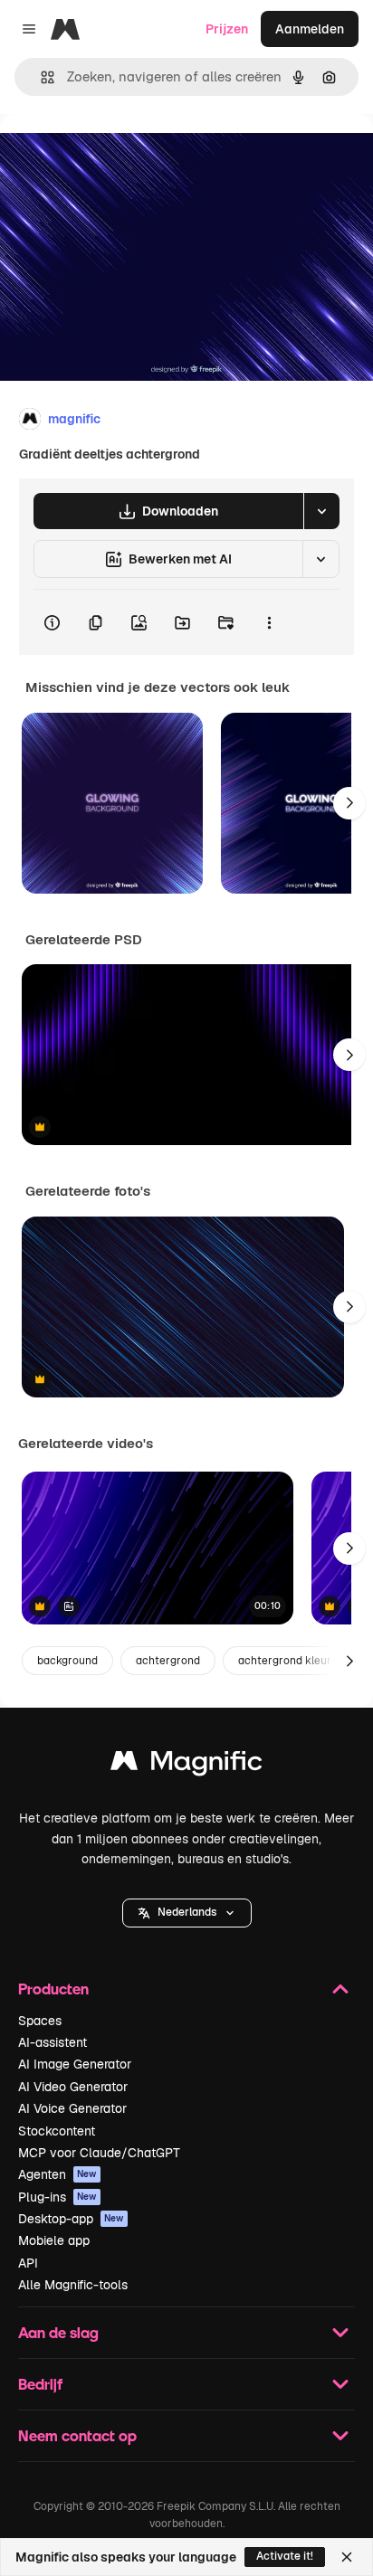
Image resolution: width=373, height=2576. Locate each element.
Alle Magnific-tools (73, 2285)
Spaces (40, 2021)
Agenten (57, 2174)
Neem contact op (77, 2435)
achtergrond (168, 1661)
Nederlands (187, 1912)
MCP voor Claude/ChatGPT (99, 2153)
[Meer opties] (269, 622)
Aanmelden (310, 29)
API (28, 2263)
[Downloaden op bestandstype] (321, 511)
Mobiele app (54, 2240)
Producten (53, 1989)
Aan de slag (58, 2332)
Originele (119, 155)
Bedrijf (40, 2384)
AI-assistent (53, 2042)
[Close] (347, 2557)
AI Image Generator (75, 2064)
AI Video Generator (73, 2087)
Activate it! (285, 2556)
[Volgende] (349, 803)
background (67, 1661)
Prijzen (227, 29)
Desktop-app (71, 2219)
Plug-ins (57, 2197)
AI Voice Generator (72, 2108)
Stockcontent (57, 2131)
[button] (187, 1913)
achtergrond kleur (285, 1661)
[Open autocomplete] (40, 77)
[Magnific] (186, 1765)
